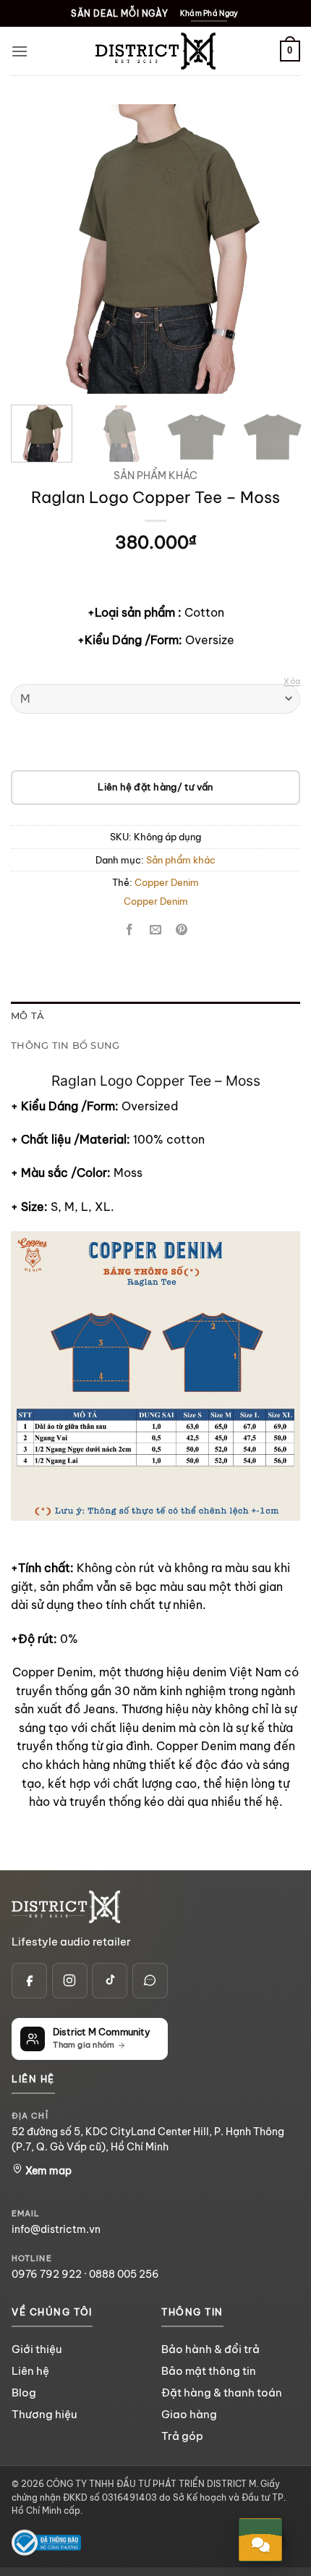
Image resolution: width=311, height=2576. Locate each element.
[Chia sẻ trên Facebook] (129, 930)
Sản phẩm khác (155, 476)
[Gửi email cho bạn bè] (156, 930)
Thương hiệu (44, 2414)
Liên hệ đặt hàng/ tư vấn (155, 787)
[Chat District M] (150, 1981)
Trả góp (182, 2436)
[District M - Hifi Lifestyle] (155, 51)
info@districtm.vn (56, 2229)
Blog (24, 2393)
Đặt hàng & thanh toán (222, 2393)
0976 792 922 (47, 2274)
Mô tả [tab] (27, 1016)
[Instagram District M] (70, 1981)
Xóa (292, 681)
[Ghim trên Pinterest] (182, 930)
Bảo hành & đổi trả (210, 2349)
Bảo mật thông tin (209, 2371)
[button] (20, 51)
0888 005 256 (124, 2274)
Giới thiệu (37, 2349)
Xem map (47, 2171)
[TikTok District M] (110, 1981)
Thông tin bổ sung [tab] (65, 1046)
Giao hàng (189, 2414)
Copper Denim (167, 882)
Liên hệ (30, 2371)
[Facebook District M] (29, 1981)
